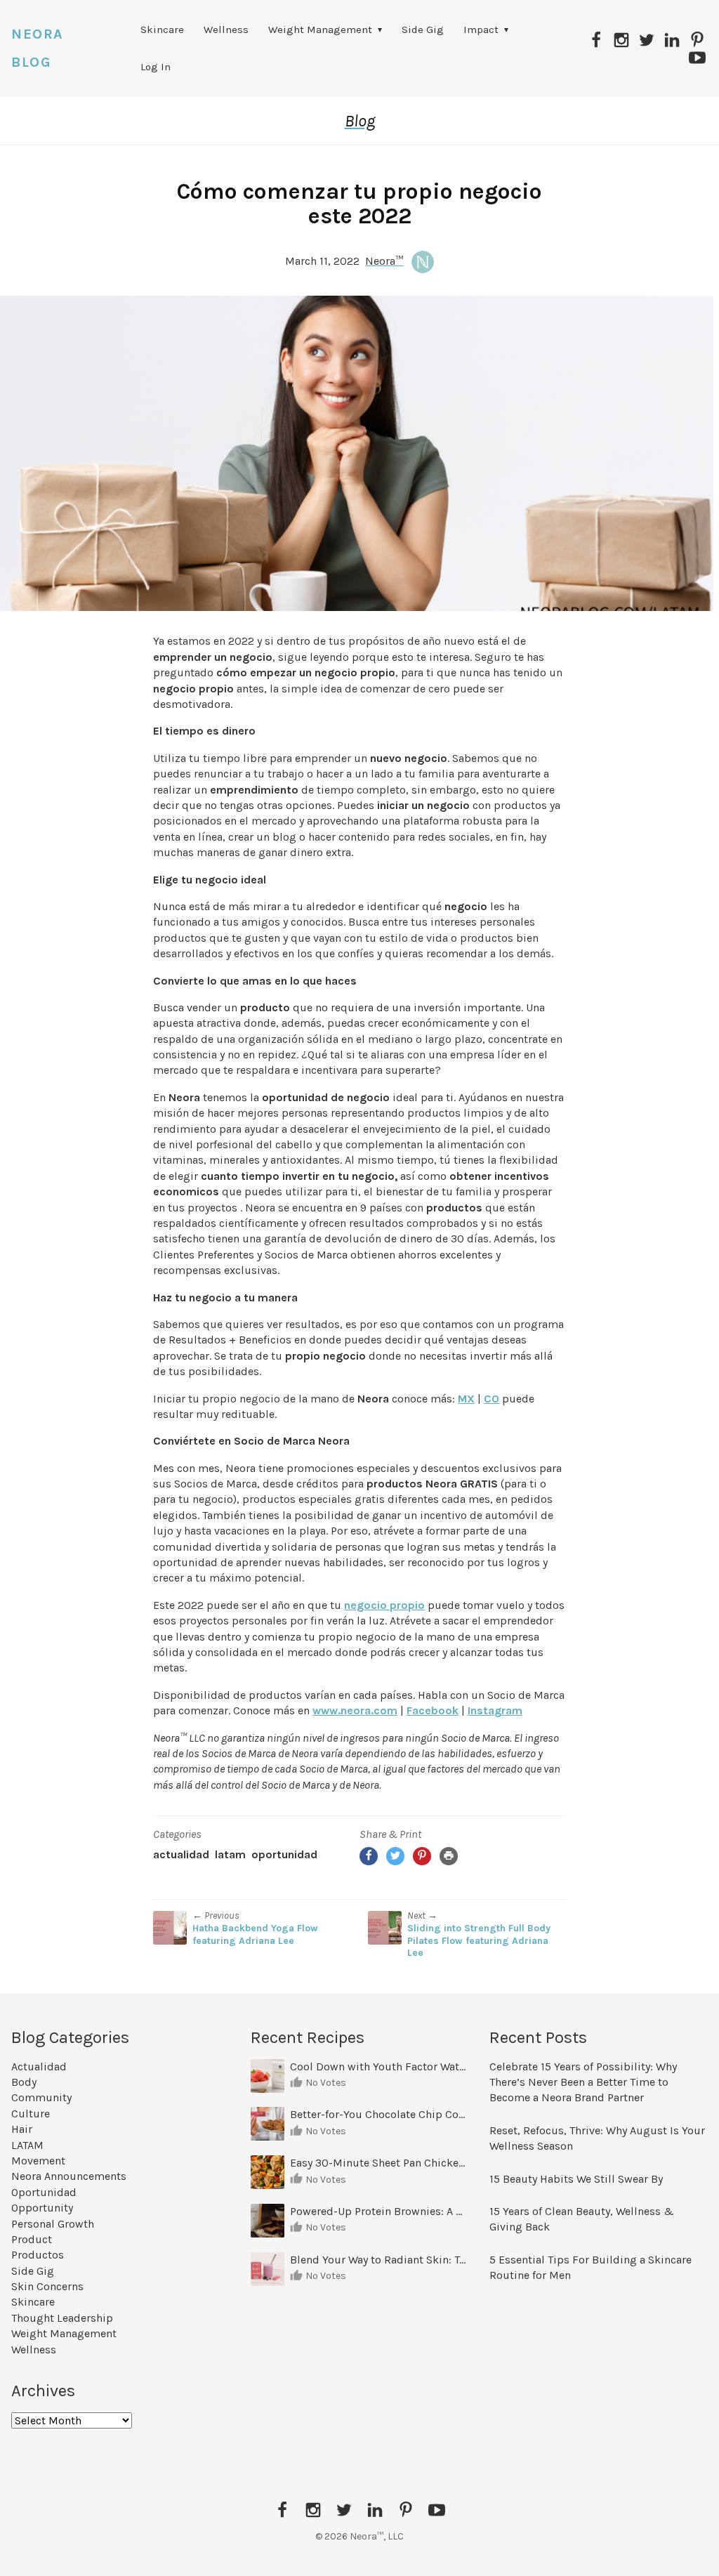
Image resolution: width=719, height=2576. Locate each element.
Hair (22, 2129)
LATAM (230, 1854)
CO (492, 1399)
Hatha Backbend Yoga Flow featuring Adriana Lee (255, 1934)
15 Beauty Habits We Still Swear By (576, 2179)
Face (419, 1710)
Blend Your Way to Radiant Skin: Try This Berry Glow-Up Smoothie (380, 2260)
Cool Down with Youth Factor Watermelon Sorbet (380, 2066)
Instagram (495, 1710)
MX (466, 1399)
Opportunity (42, 2208)
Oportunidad (284, 1854)
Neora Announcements (69, 2176)
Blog (360, 121)
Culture (31, 2114)
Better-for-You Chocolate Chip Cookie (380, 2114)
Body (24, 2082)
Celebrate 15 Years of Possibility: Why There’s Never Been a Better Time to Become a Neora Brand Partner (583, 2082)
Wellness (226, 29)
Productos (38, 2255)
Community (41, 2097)
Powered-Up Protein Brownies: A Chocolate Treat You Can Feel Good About (380, 2211)
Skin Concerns (47, 2286)
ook (448, 1710)
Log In (156, 67)
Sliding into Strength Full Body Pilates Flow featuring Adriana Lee (479, 1940)
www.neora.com (355, 1710)
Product (32, 2239)
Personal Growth (53, 2224)
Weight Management (320, 29)
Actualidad (181, 1854)
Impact (481, 29)
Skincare (162, 29)
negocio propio (384, 1605)
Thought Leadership (62, 2318)
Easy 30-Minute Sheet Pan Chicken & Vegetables (380, 2163)
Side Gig (423, 29)
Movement (38, 2161)
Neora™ (384, 261)
